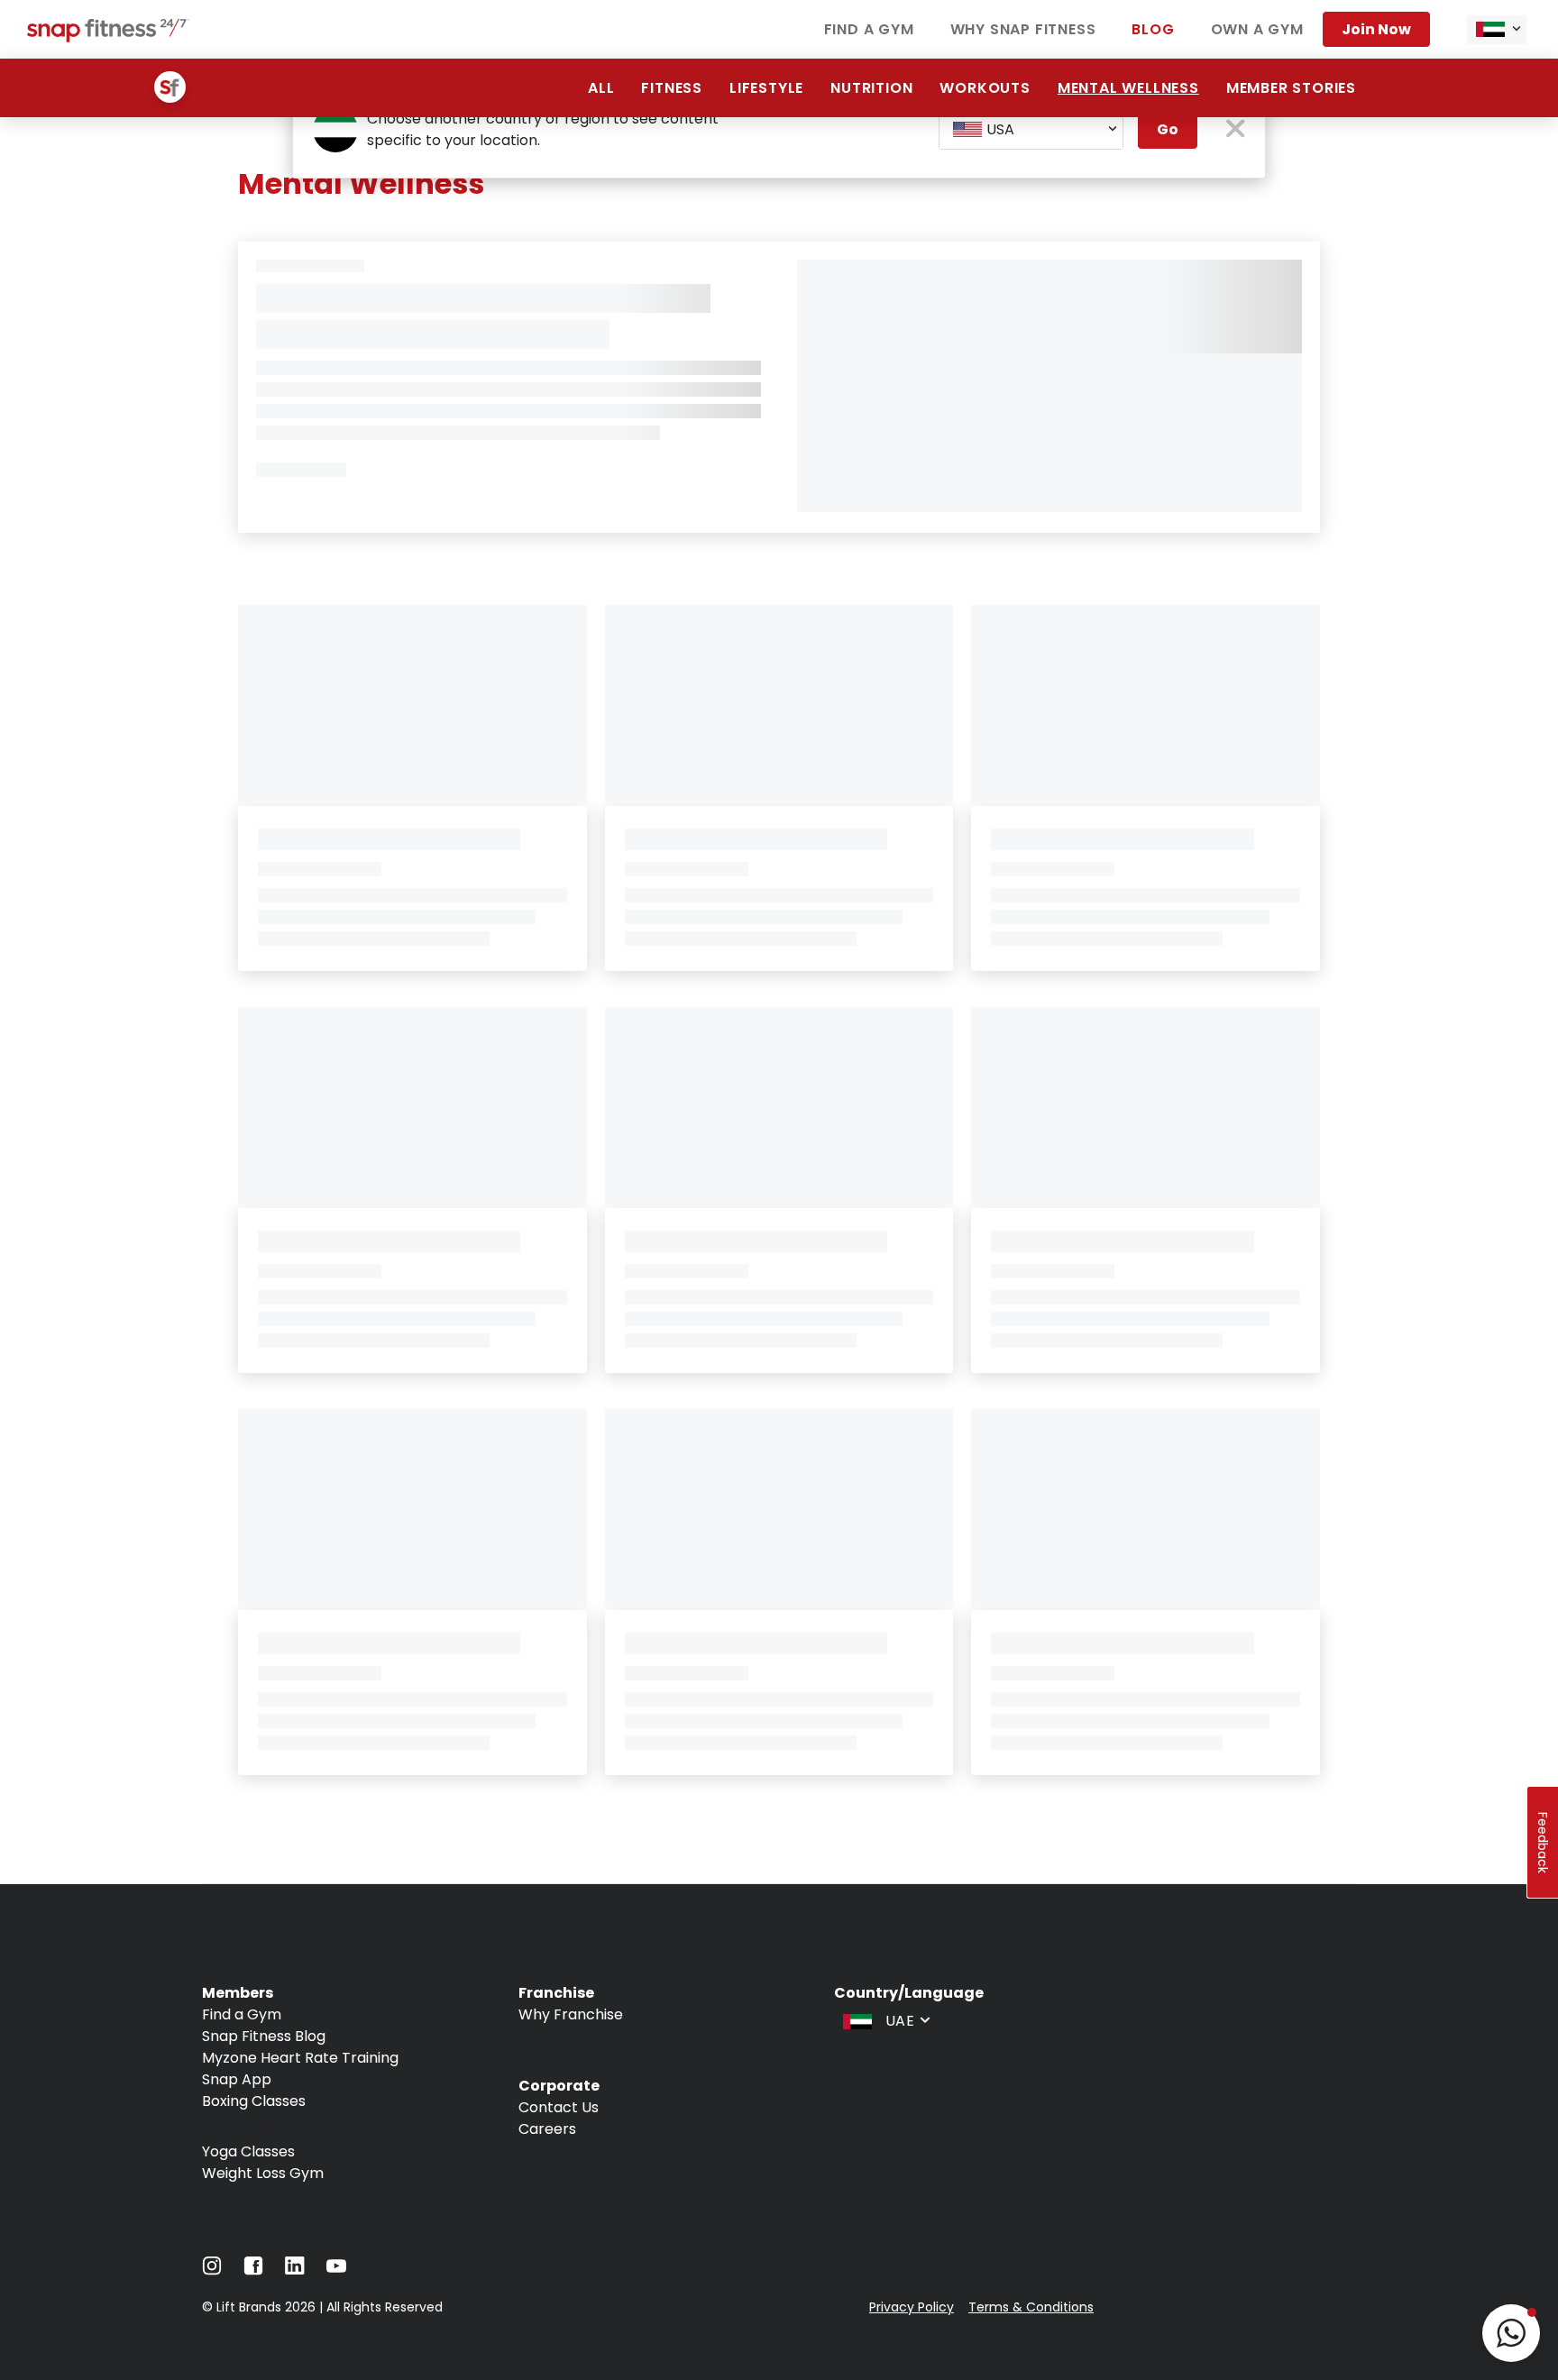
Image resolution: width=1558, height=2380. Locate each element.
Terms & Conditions (1031, 2307)
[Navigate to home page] (108, 37)
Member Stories (1291, 88)
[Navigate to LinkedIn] (295, 2270)
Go (1168, 129)
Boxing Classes (254, 2101)
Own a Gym (1257, 29)
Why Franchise (571, 2014)
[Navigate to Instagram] (212, 2270)
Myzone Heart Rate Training (300, 2058)
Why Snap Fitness (1023, 29)
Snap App (237, 2079)
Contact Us (559, 2107)
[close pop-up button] (1236, 130)
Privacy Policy (912, 2307)
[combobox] (1497, 30)
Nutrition (871, 88)
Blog (1153, 29)
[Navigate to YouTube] (336, 2270)
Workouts (985, 88)
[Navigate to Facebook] (253, 2270)
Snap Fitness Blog (264, 2036)
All (601, 88)
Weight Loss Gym (263, 2173)
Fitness (672, 88)
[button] (1511, 2333)
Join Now (1376, 29)
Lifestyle (766, 88)
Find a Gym (869, 29)
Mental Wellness (1128, 88)
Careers (547, 2129)
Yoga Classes (248, 2151)
